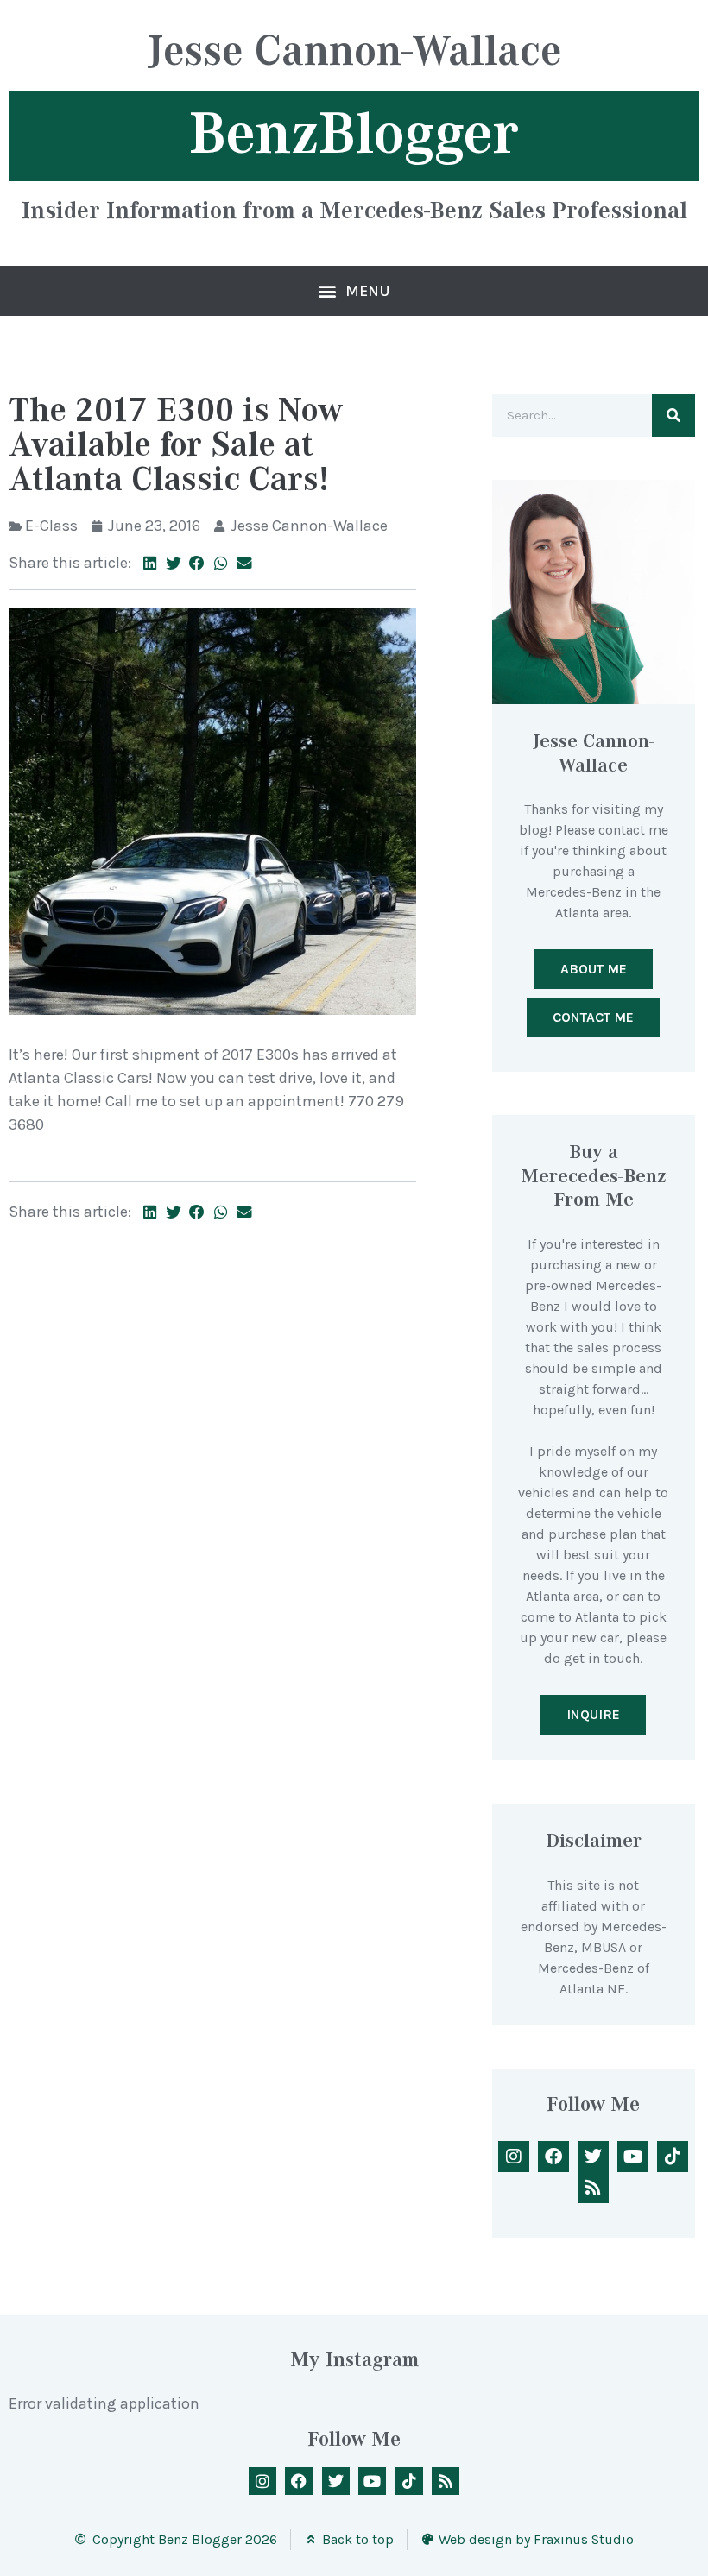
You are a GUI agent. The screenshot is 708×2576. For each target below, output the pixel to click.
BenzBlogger (354, 134)
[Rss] (593, 2188)
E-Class (51, 526)
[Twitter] (593, 2157)
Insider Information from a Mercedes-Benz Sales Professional (354, 210)
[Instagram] (514, 2157)
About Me (594, 969)
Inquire (593, 1714)
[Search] (673, 415)
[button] (354, 291)
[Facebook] (553, 2157)
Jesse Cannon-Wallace (354, 53)
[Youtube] (633, 2157)
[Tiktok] (673, 2157)
